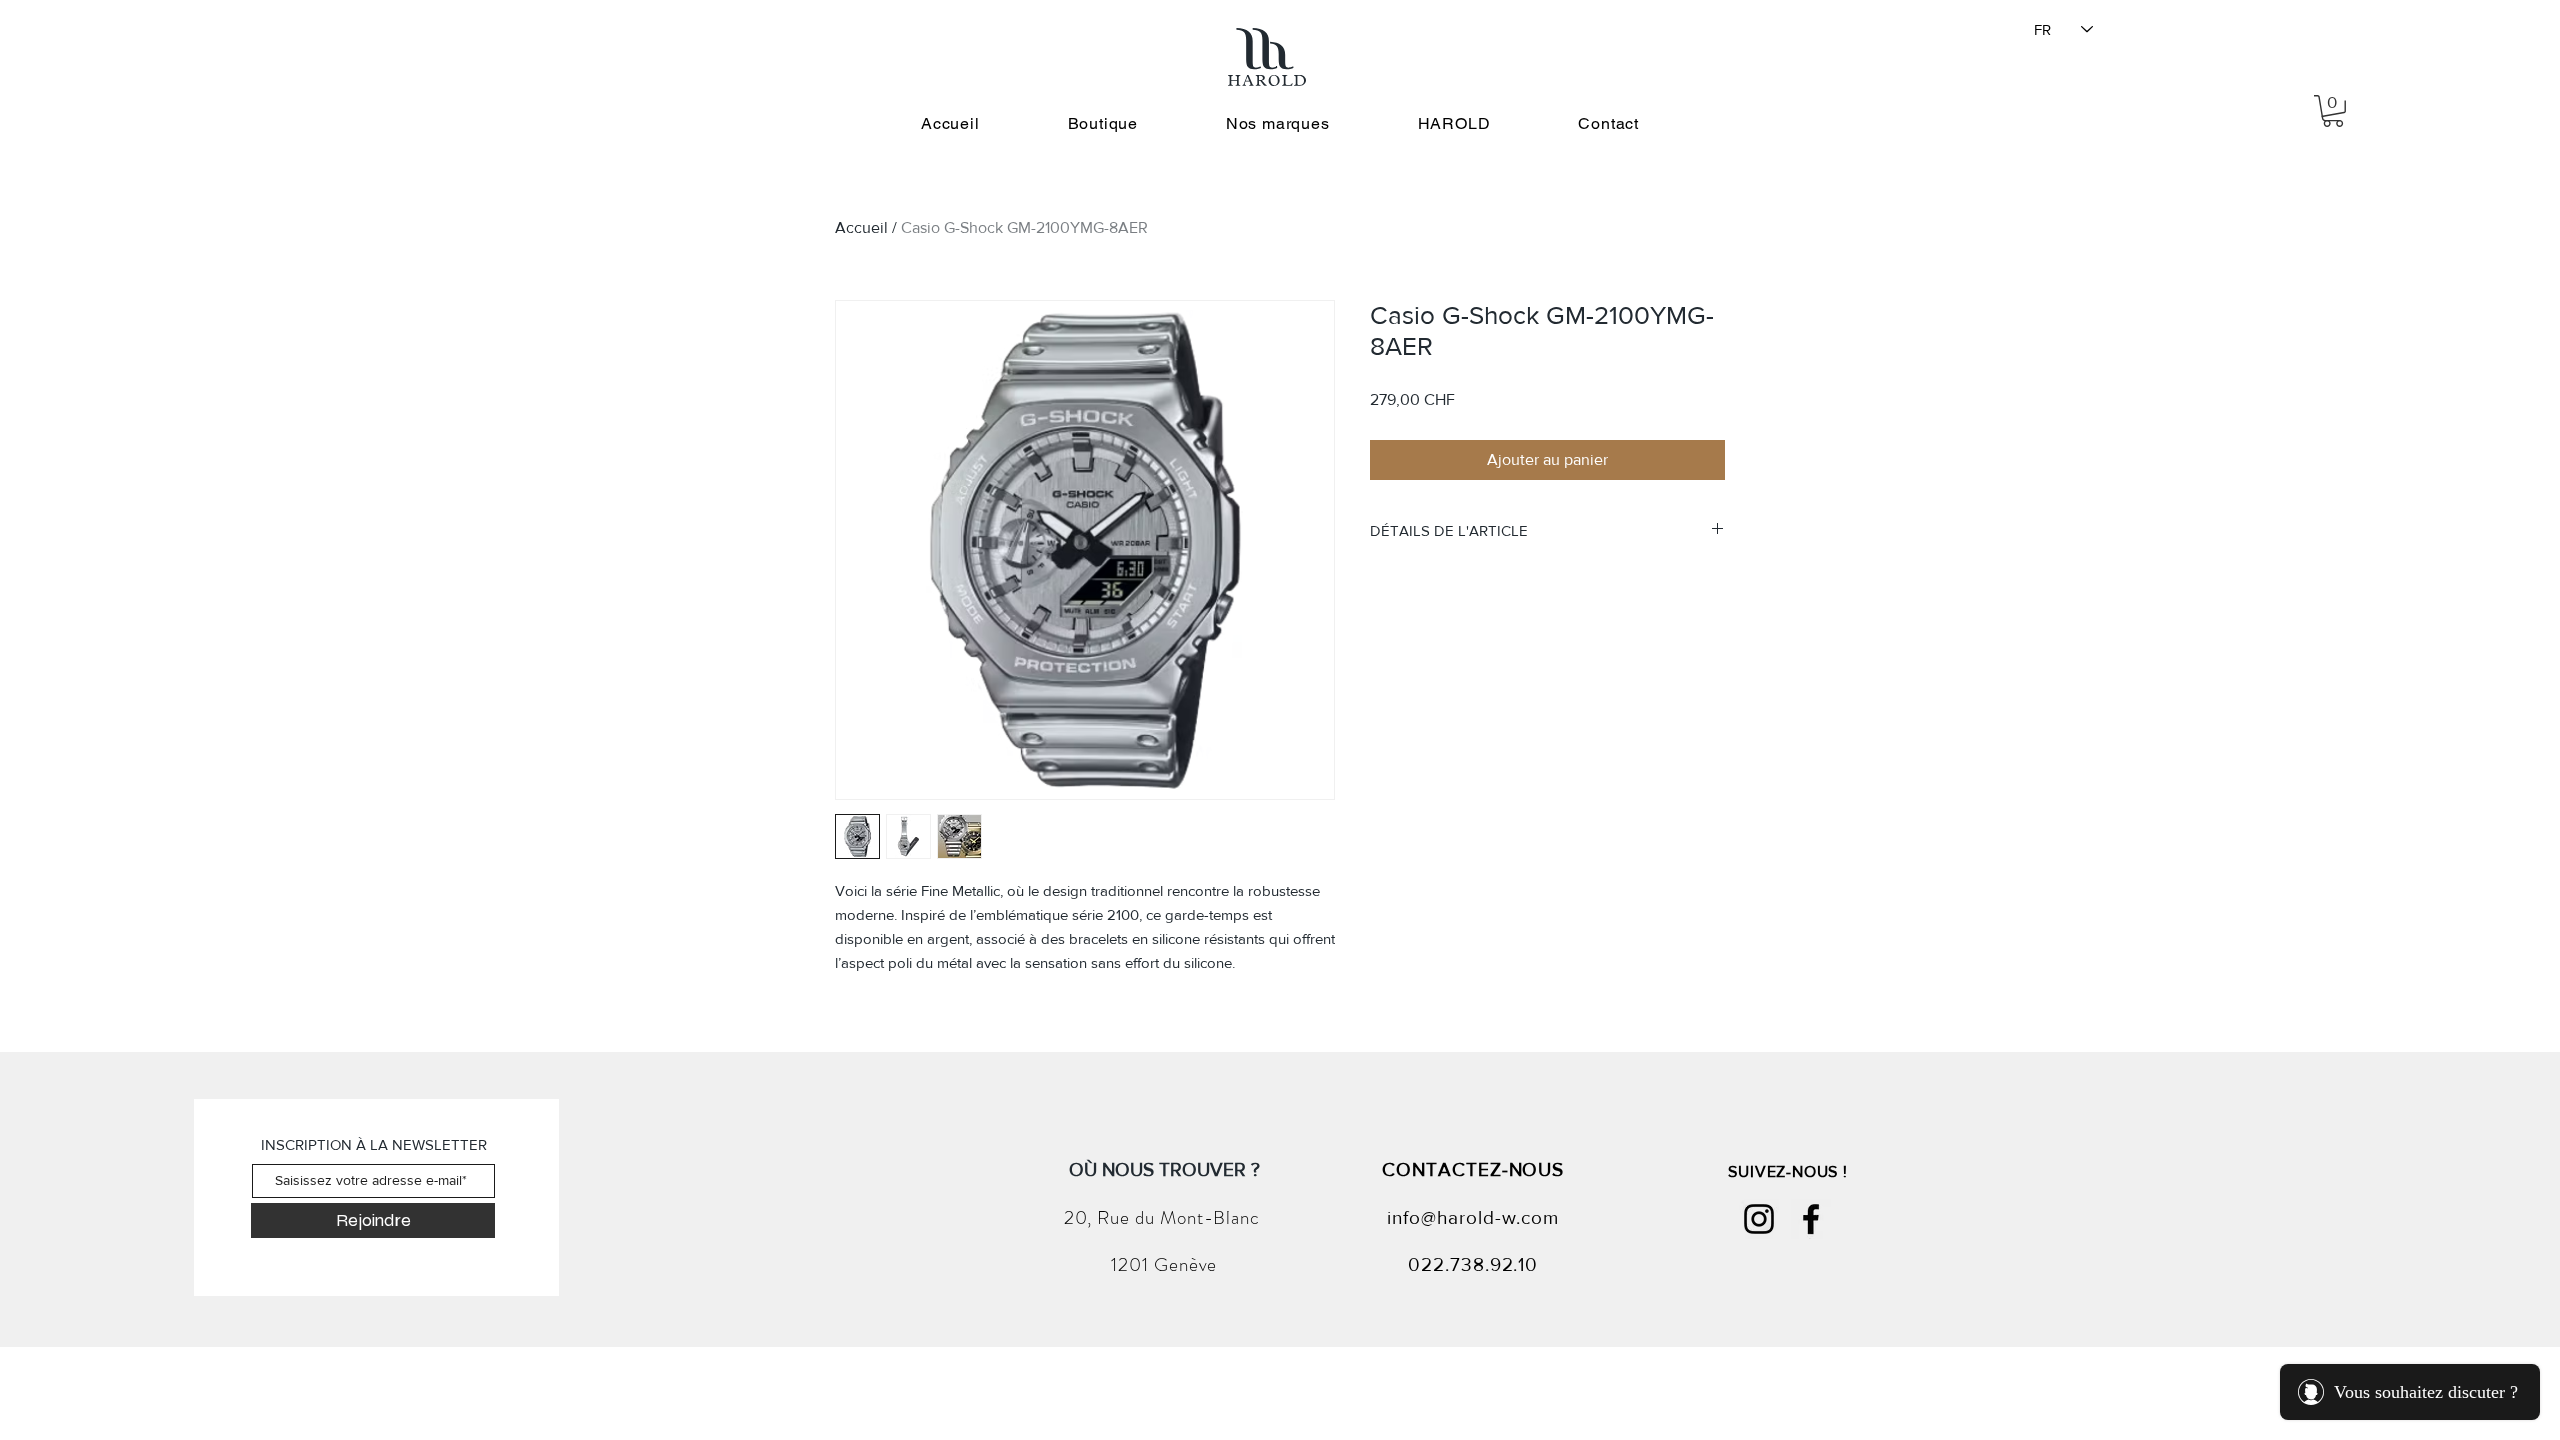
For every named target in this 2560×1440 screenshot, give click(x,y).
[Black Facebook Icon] (1811, 1219)
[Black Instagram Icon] (1759, 1219)
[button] (2333, 111)
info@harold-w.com (1473, 1217)
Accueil (861, 227)
